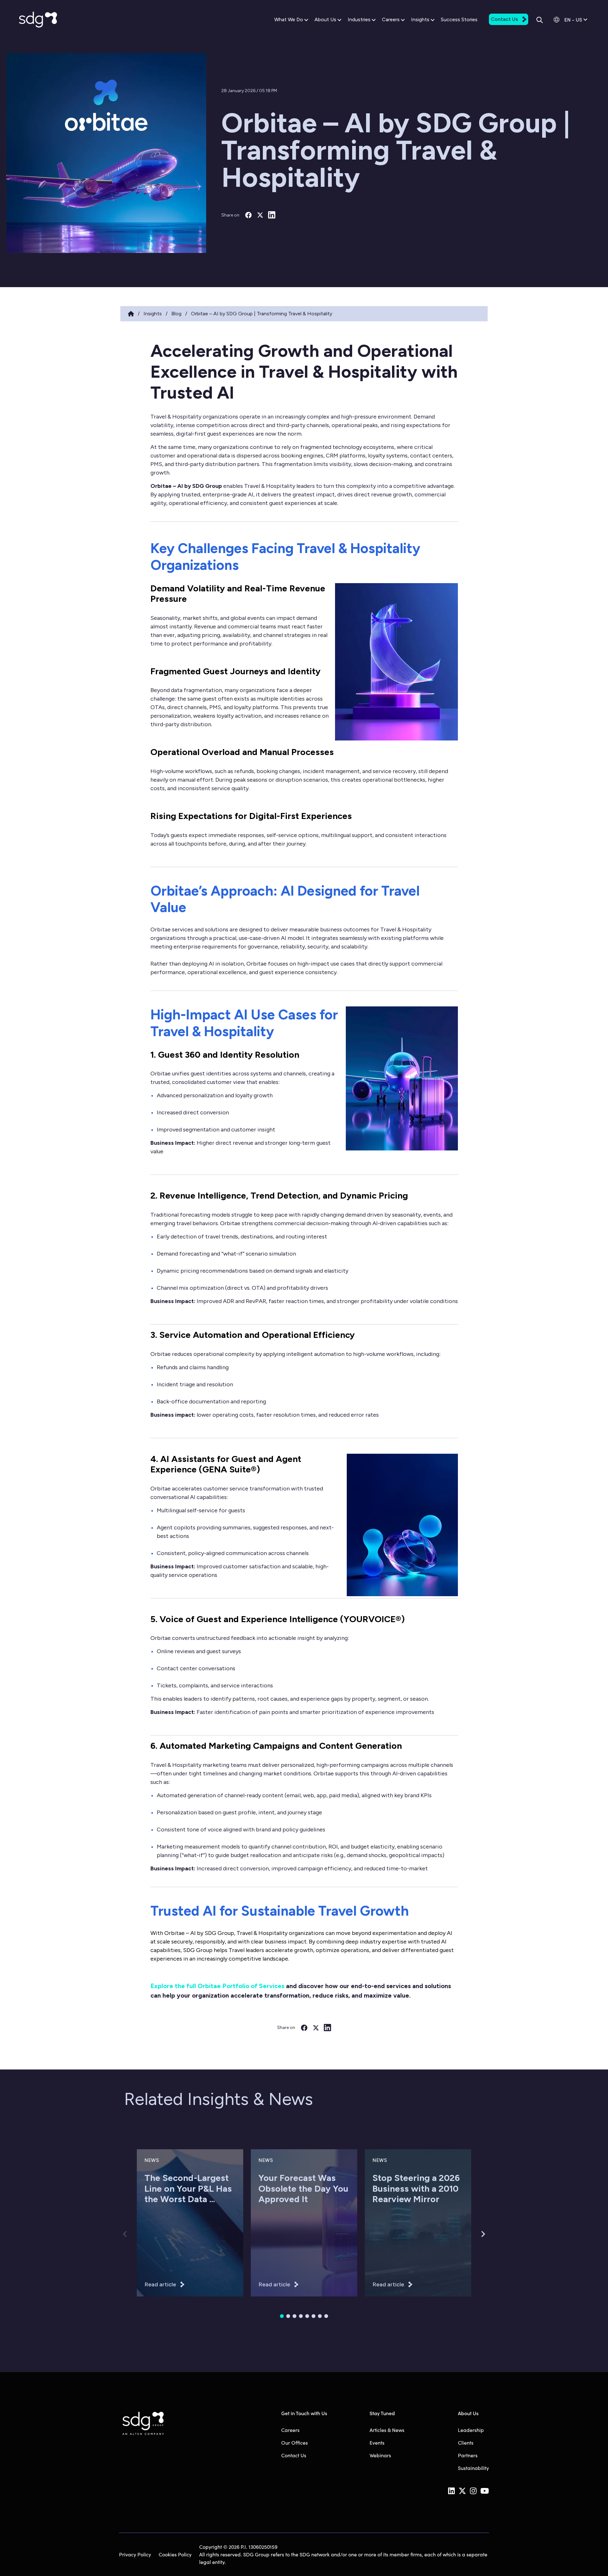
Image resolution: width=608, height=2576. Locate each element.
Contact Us (504, 19)
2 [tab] (288, 2316)
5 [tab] (307, 2316)
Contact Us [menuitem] (294, 2455)
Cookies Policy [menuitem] (175, 2554)
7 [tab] (320, 2316)
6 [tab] (313, 2316)
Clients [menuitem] (466, 2443)
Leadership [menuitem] (471, 2430)
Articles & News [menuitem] (387, 2430)
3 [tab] (294, 2316)
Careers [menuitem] (290, 2430)
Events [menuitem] (377, 2443)
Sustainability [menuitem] (473, 2468)
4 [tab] (301, 2316)
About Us (325, 19)
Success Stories (459, 19)
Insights (420, 19)
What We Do (289, 19)
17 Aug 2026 (271, 2235)
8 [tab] (326, 2316)
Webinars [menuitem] (380, 2455)
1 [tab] (282, 2316)
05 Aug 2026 (386, 2235)
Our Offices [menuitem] (294, 2443)
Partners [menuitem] (468, 2455)
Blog (176, 314)
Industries (359, 19)
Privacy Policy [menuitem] (135, 2554)
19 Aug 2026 (157, 2235)
